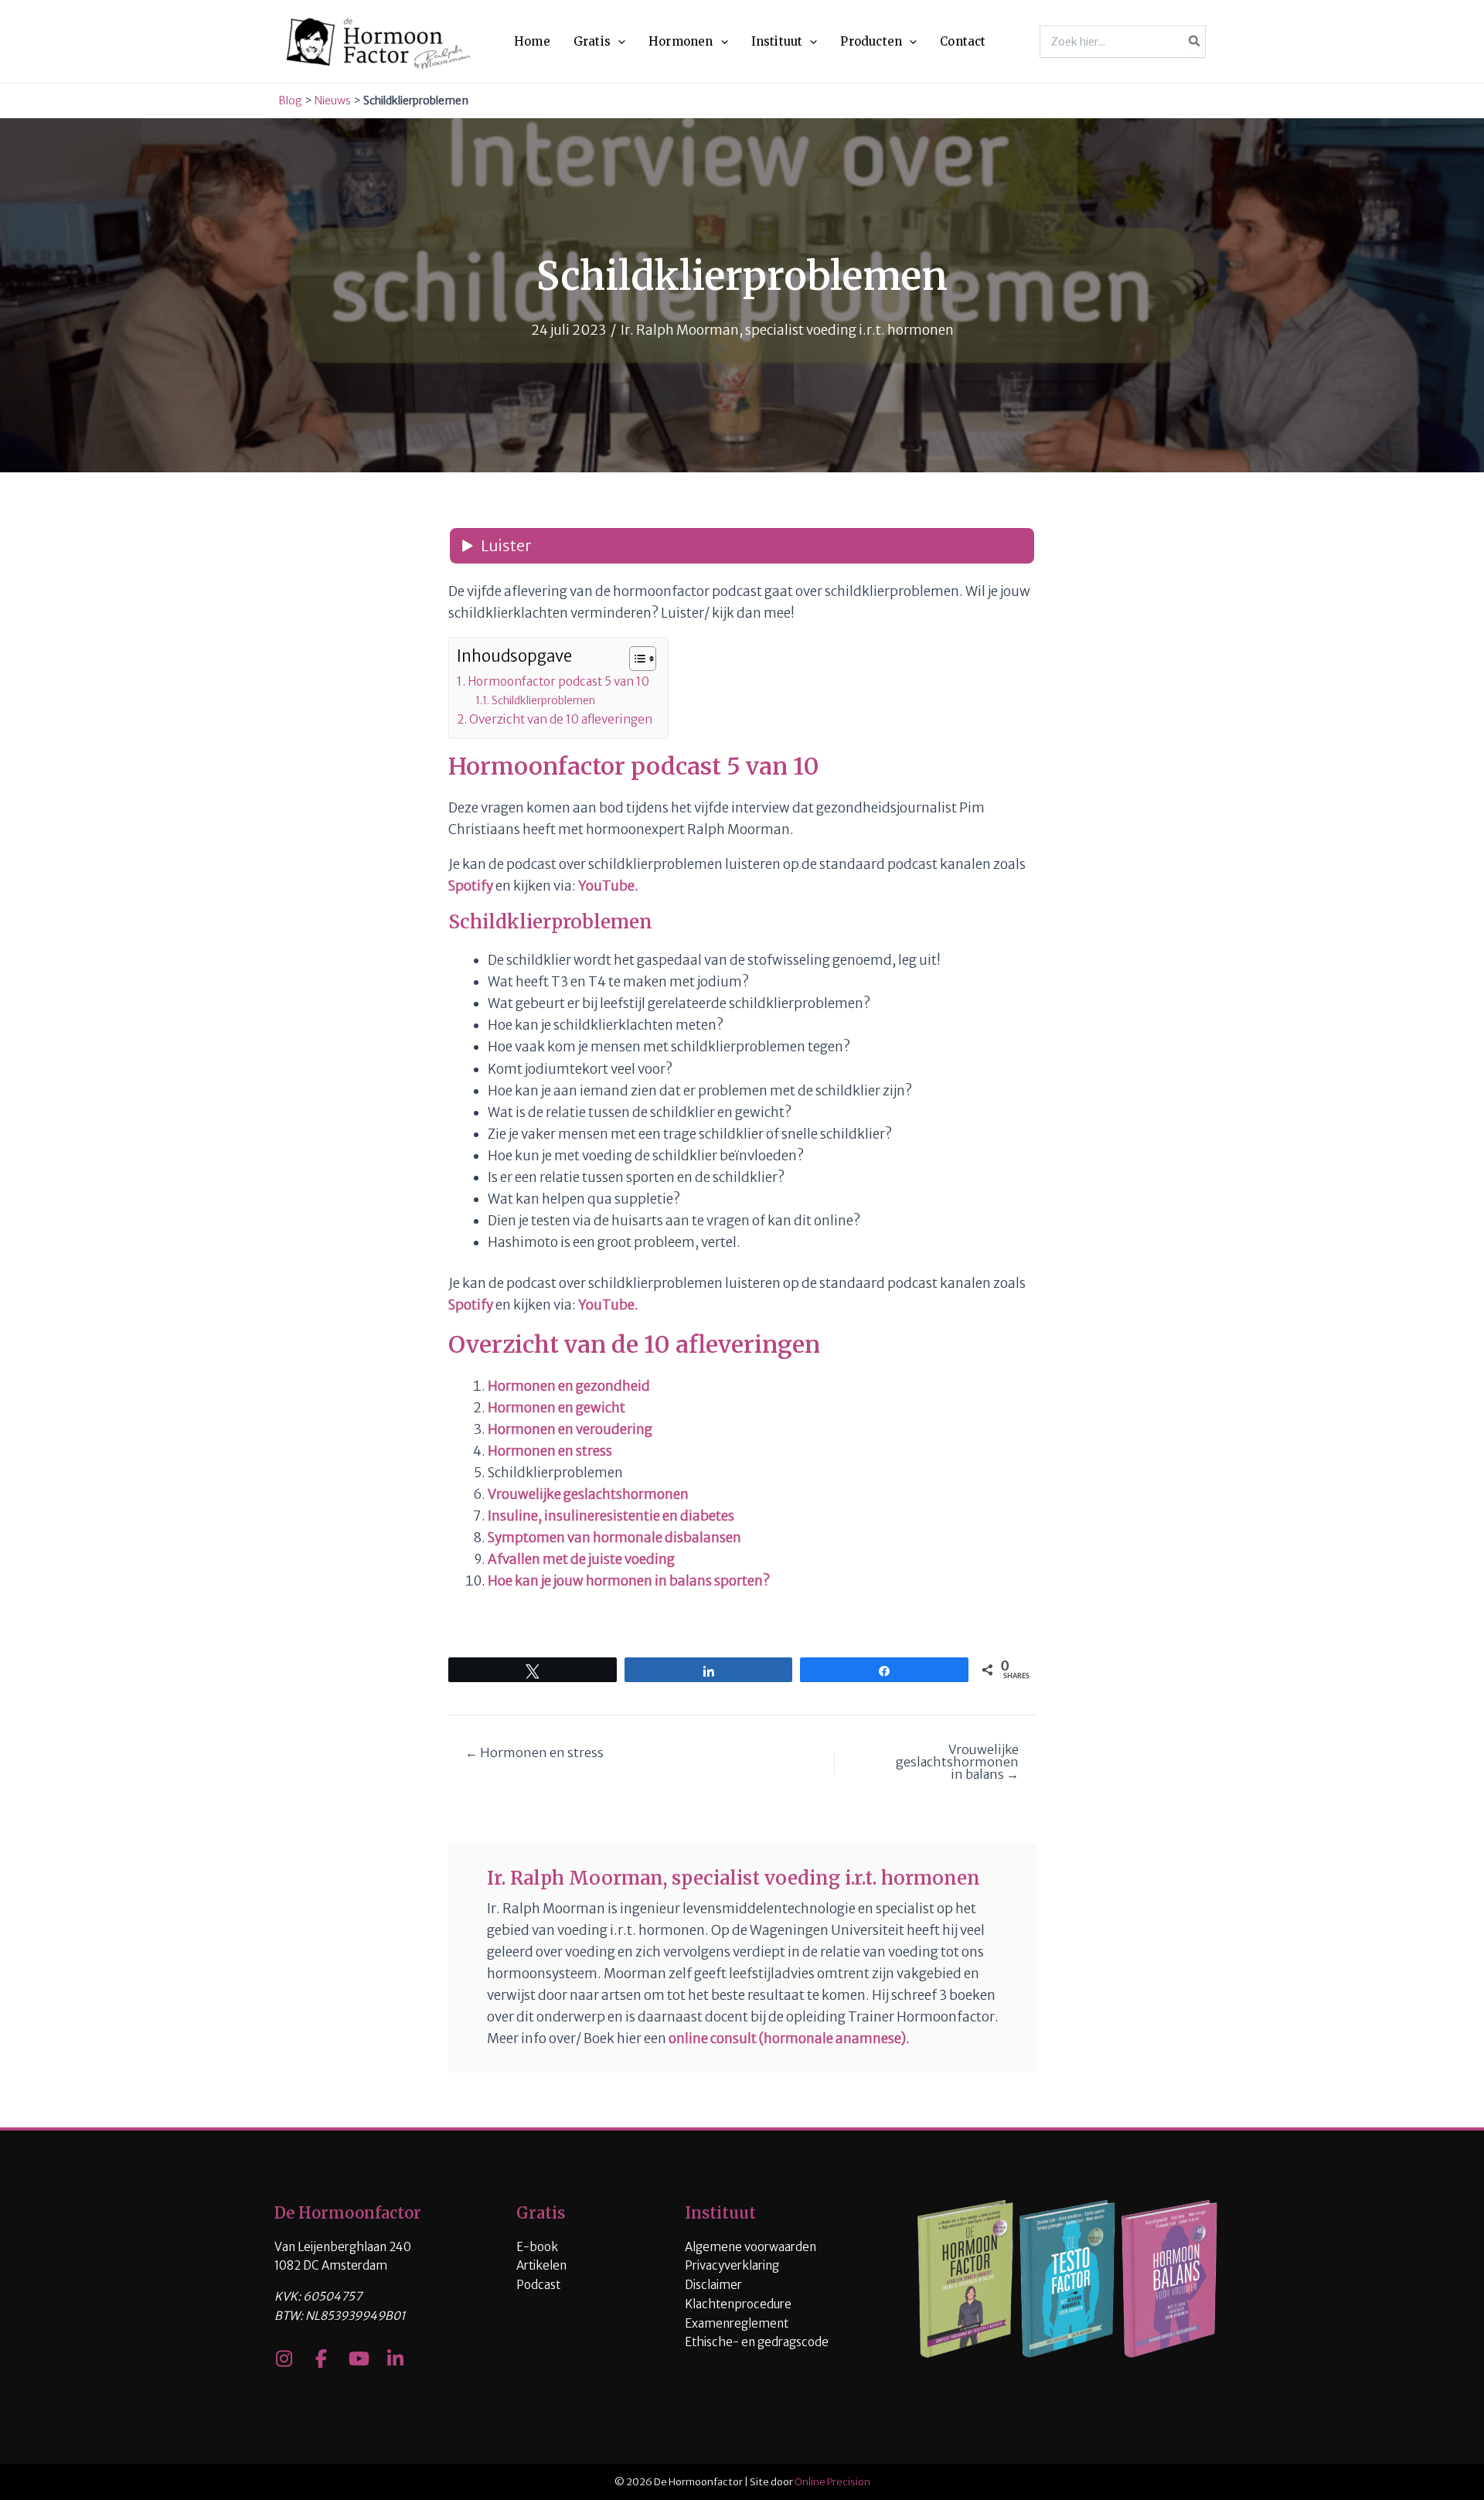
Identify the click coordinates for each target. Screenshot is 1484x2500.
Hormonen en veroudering (570, 1429)
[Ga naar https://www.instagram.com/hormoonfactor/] (284, 2360)
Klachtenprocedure (738, 2304)
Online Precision (832, 2482)
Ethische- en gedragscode (757, 2342)
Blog (290, 100)
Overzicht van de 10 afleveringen (561, 719)
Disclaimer (713, 2285)
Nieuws (333, 100)
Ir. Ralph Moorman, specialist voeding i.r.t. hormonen (787, 330)
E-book (537, 2247)
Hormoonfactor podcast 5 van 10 (558, 681)
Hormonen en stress (550, 1451)
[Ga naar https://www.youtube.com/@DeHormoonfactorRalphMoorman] (358, 2360)
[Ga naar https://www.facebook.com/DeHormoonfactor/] (321, 2360)
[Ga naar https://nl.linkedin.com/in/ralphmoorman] (395, 2360)
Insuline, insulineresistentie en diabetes (611, 1516)
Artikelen (541, 2265)
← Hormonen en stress (534, 1752)
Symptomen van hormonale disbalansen (614, 1538)
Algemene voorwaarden (751, 2247)
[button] (618, 42)
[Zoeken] (1195, 42)
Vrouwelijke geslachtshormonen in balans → (957, 1762)
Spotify (471, 886)
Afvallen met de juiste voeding (581, 1559)
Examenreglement (737, 2323)
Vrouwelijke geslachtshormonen (588, 1494)
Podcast (538, 2285)
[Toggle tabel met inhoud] (635, 659)
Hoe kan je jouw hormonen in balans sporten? (629, 1581)
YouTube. (608, 886)
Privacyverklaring (732, 2265)
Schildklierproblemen (543, 700)
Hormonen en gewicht (556, 1408)
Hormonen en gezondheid (569, 1386)
